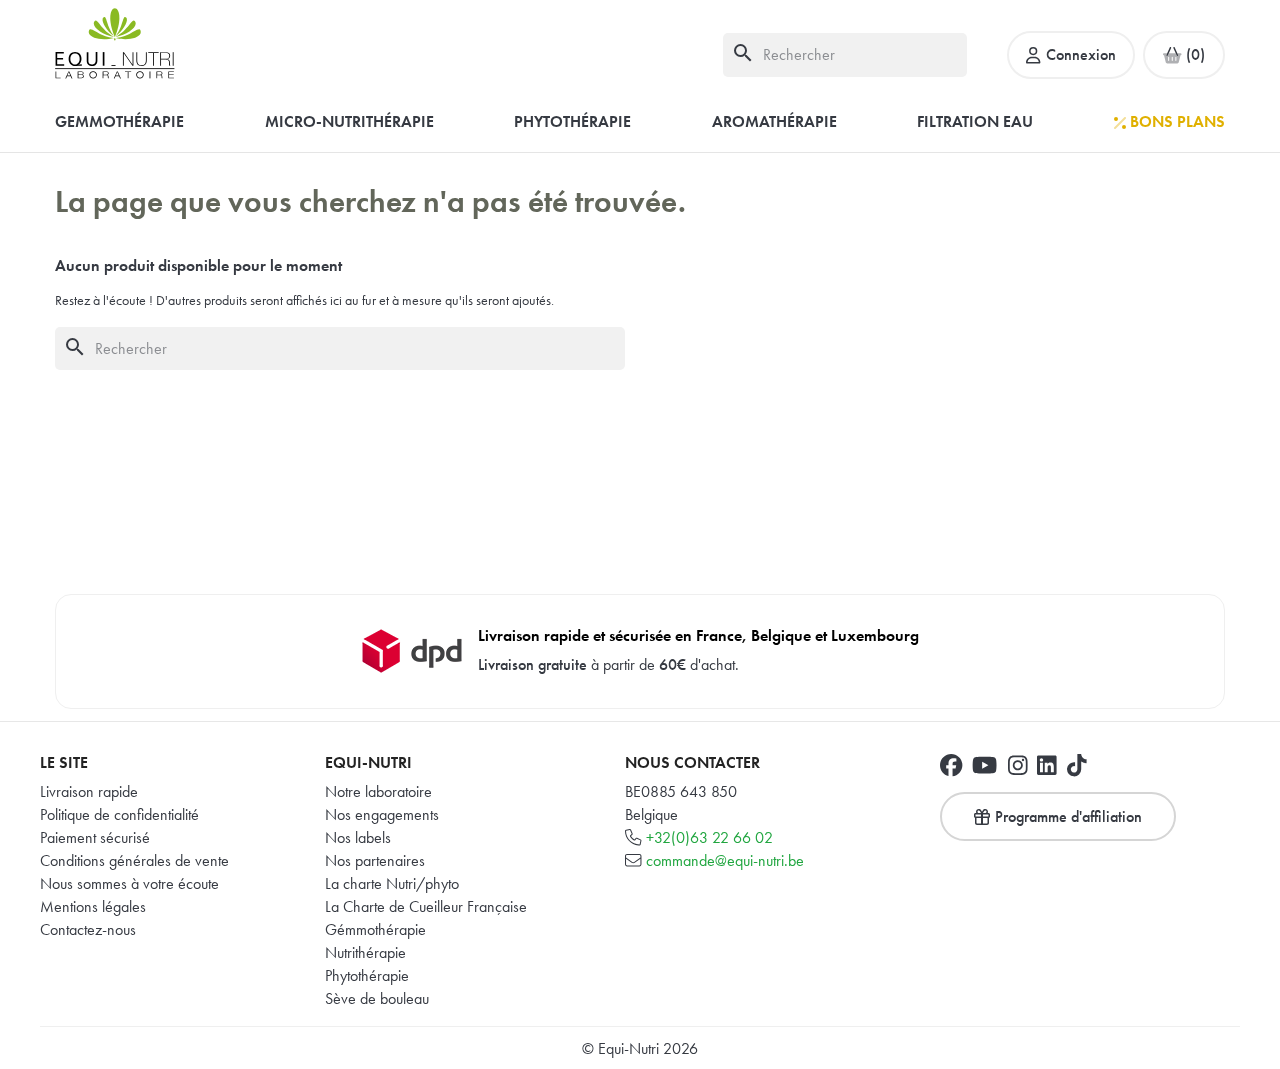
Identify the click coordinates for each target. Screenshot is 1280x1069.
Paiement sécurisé (95, 837)
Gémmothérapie (375, 929)
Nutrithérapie (365, 952)
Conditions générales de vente (134, 860)
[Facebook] (951, 765)
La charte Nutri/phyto (392, 883)
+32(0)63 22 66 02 (709, 837)
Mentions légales (93, 906)
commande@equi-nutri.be (725, 860)
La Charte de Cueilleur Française (426, 906)
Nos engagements (382, 814)
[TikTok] (1077, 765)
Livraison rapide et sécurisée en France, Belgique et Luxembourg (698, 635)
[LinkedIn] (1047, 765)
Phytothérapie (367, 975)
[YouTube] (984, 765)
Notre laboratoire (378, 791)
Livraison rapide (89, 791)
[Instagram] (1018, 765)
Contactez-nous (88, 929)
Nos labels (358, 837)
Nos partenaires (375, 860)
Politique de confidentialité (119, 814)
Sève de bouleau (377, 998)
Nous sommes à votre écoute (129, 883)
